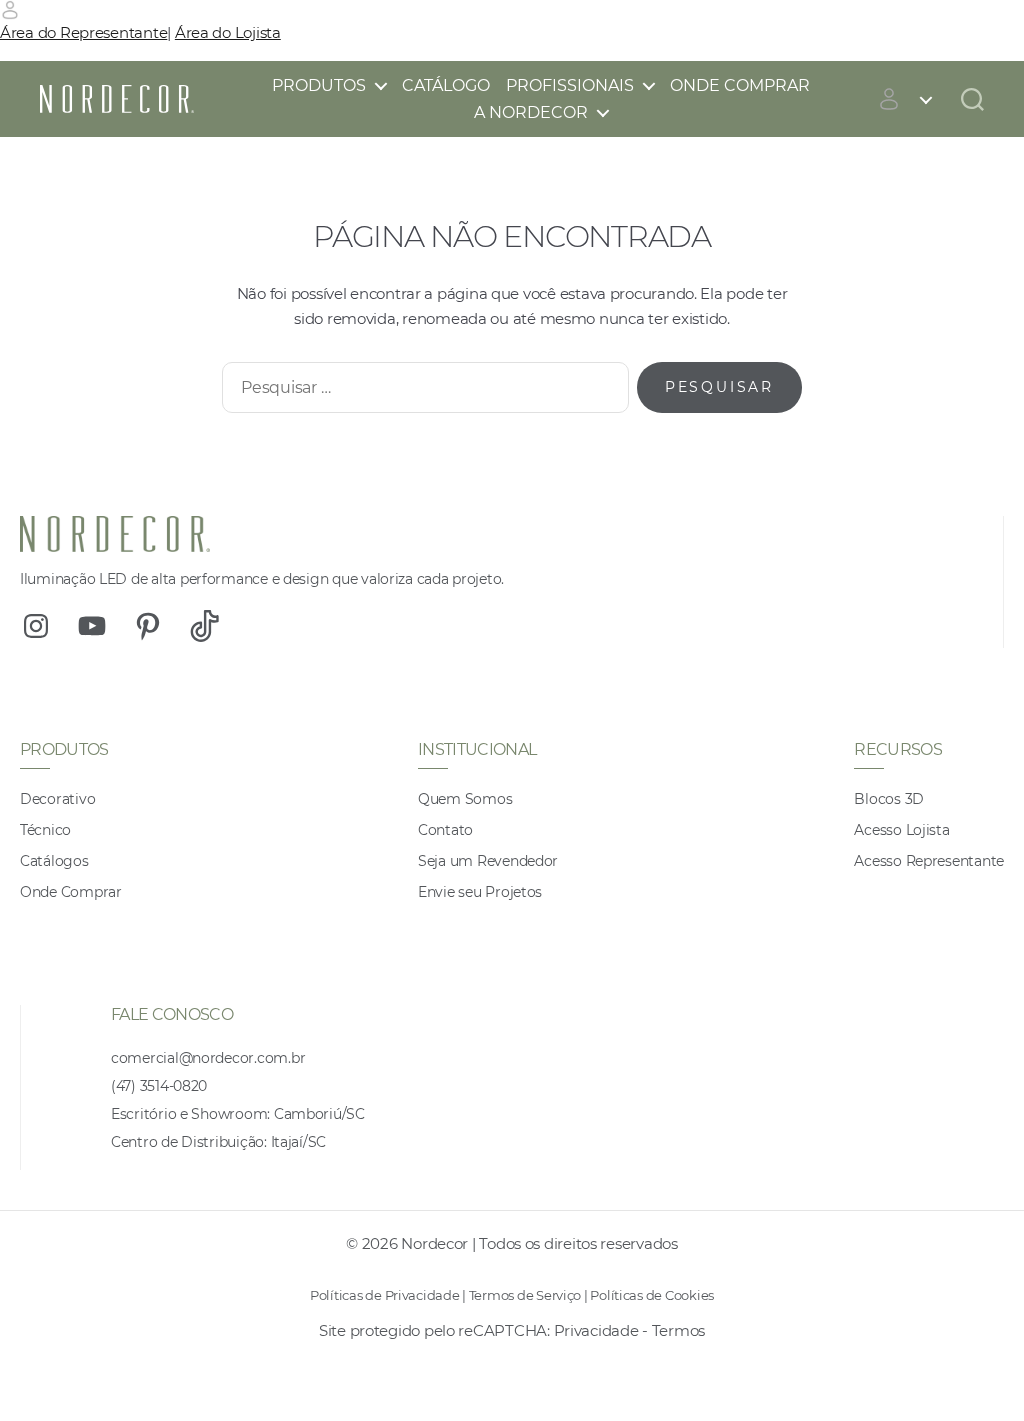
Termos (678, 1330)
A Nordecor (531, 112)
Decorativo (57, 799)
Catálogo (446, 85)
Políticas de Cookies (652, 1295)
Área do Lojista (228, 32)
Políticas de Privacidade (385, 1295)
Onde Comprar (740, 85)
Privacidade (596, 1330)
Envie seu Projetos (480, 892)
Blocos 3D (889, 799)
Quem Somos (465, 799)
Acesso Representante (929, 861)
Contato (445, 830)
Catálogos (54, 861)
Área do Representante (83, 32)
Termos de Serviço (525, 1295)
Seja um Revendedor (488, 861)
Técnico (45, 830)
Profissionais (570, 85)
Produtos (319, 85)
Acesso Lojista (901, 830)
